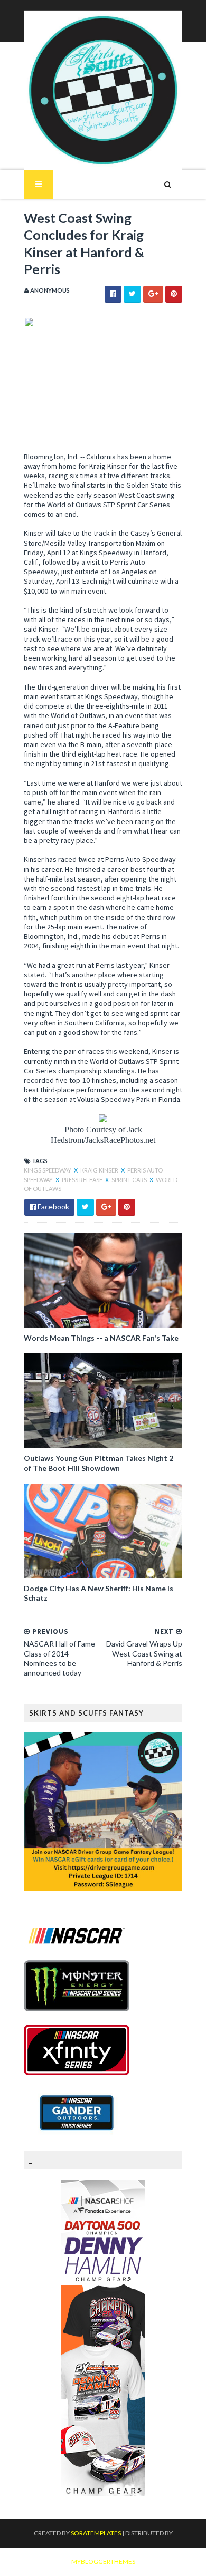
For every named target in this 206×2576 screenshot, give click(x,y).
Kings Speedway (48, 1170)
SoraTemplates (96, 2533)
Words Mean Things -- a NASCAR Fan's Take (101, 1338)
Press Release (83, 1180)
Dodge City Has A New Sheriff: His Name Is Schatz (99, 1593)
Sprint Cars (130, 1180)
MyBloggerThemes (103, 2562)
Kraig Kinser (100, 1170)
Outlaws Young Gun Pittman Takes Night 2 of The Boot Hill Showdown (99, 1463)
